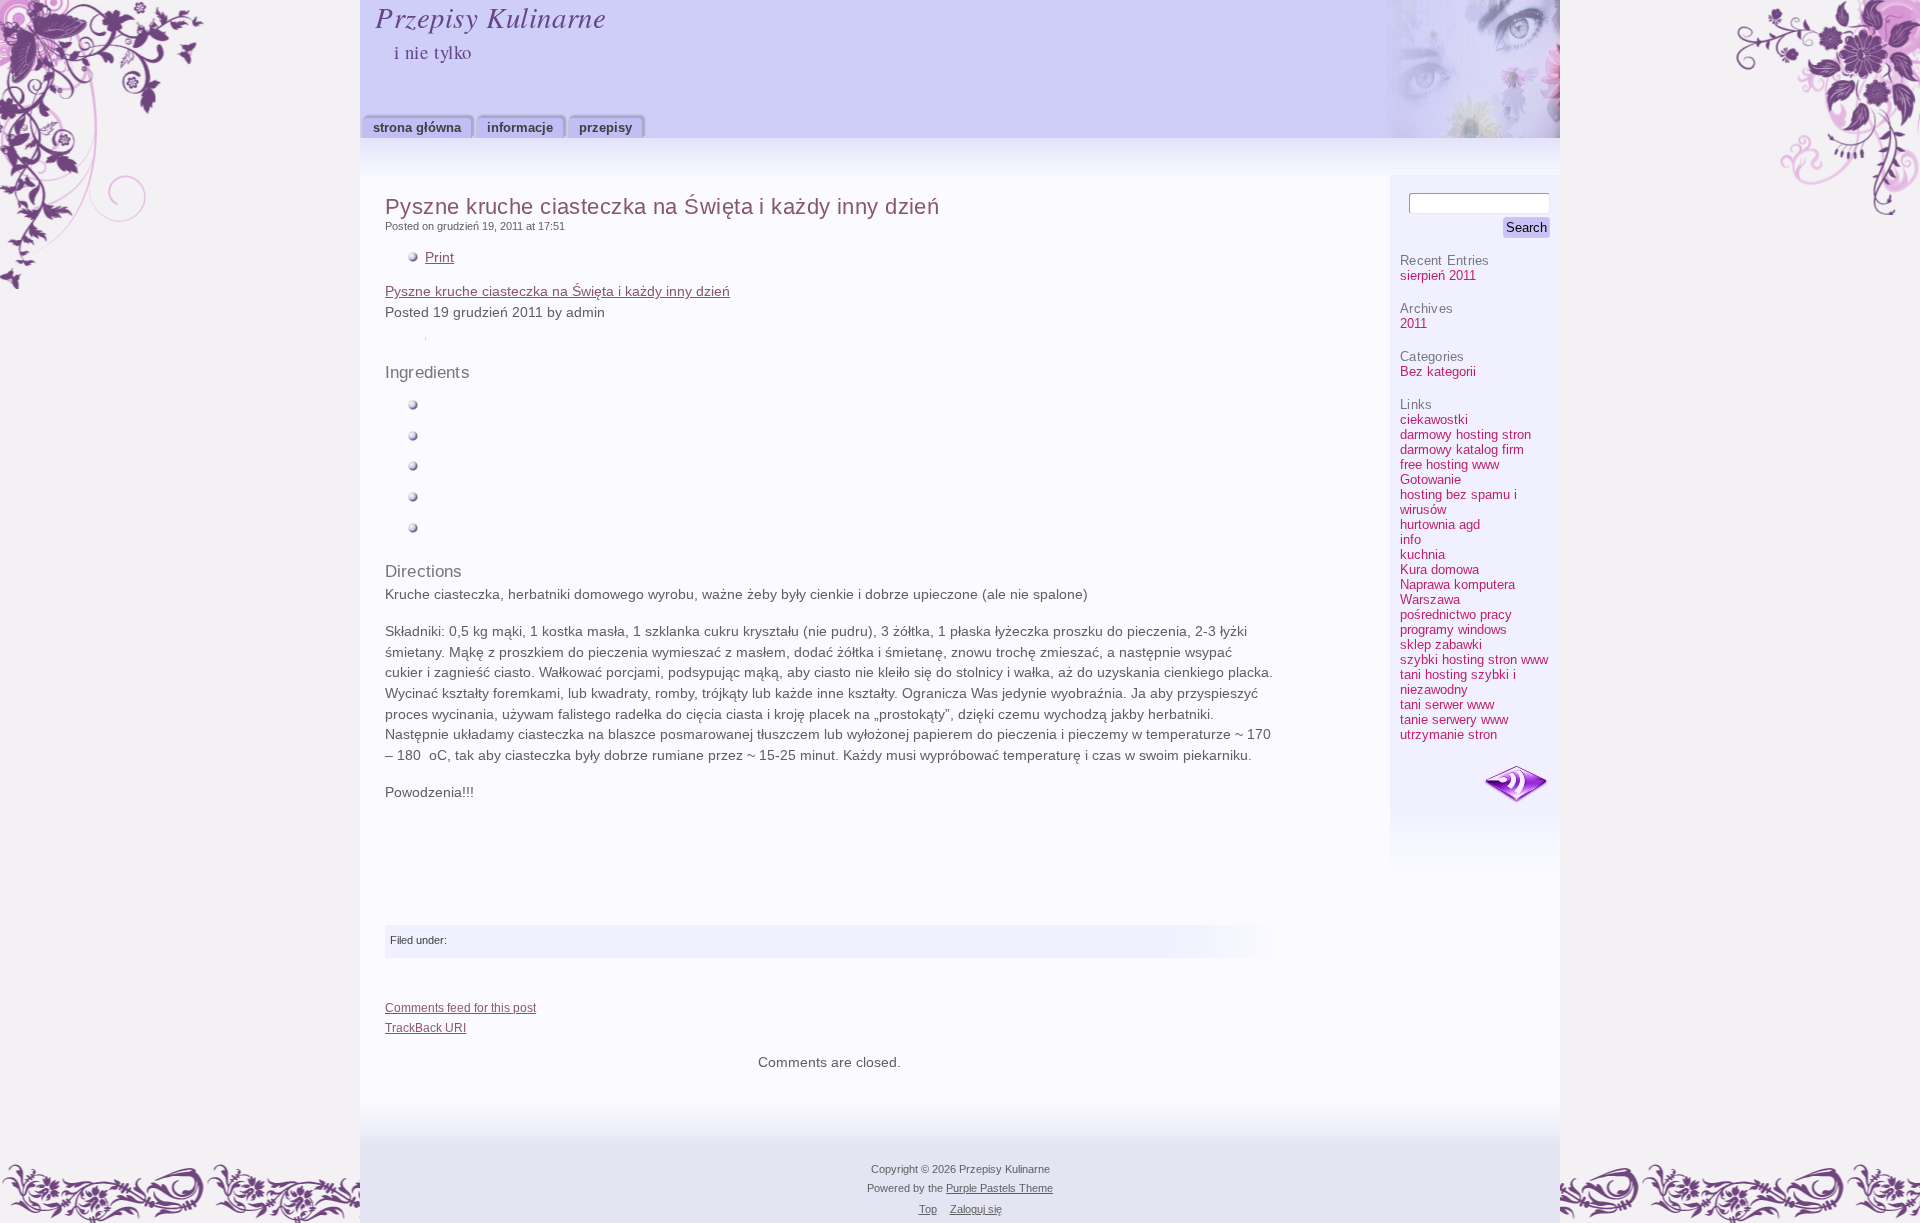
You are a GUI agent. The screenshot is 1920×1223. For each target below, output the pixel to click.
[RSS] (1516, 785)
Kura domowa (1439, 569)
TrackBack (425, 1028)
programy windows (1453, 629)
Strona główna (417, 127)
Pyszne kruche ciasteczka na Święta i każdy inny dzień (662, 206)
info (1410, 539)
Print (439, 257)
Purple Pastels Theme (999, 1188)
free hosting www (1449, 464)
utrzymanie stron (1448, 734)
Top (928, 1209)
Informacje (520, 127)
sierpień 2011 (1438, 275)
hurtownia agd (1440, 524)
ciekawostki (1434, 419)
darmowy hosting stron (1465, 434)
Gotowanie (1430, 479)
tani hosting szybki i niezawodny (1458, 682)
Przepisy (605, 127)
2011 (1413, 323)
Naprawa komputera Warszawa (1457, 592)
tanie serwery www (1454, 719)
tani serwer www (1447, 704)
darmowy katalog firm (1462, 449)
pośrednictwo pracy (1456, 614)
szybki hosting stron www (1474, 659)
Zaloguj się (976, 1209)
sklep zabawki (1441, 644)
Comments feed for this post (460, 1008)
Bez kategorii (1438, 371)
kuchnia (1422, 554)
